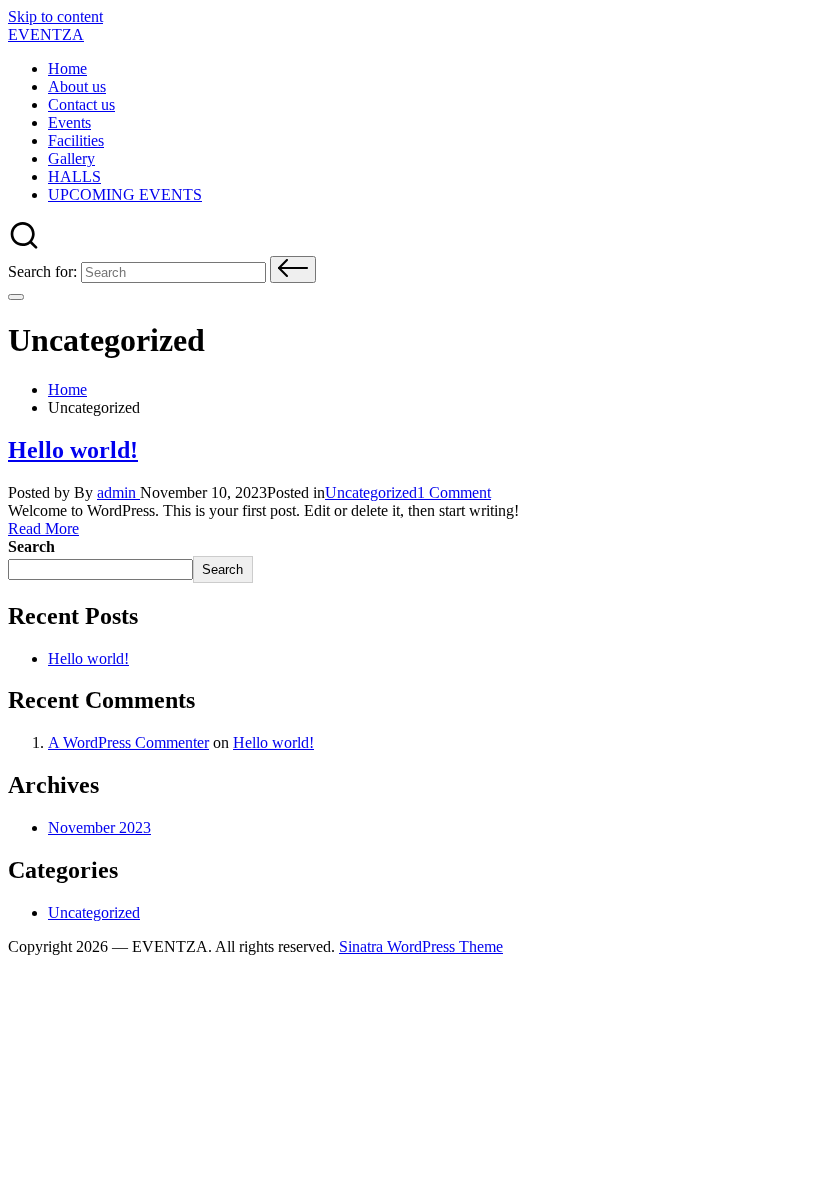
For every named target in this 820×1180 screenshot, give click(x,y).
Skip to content (55, 16)
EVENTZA (46, 34)
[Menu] (16, 297)
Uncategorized (371, 492)
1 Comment (454, 492)
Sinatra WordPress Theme (421, 946)
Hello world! (73, 450)
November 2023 (99, 827)
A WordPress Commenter (128, 742)
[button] (293, 269)
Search (31, 546)
